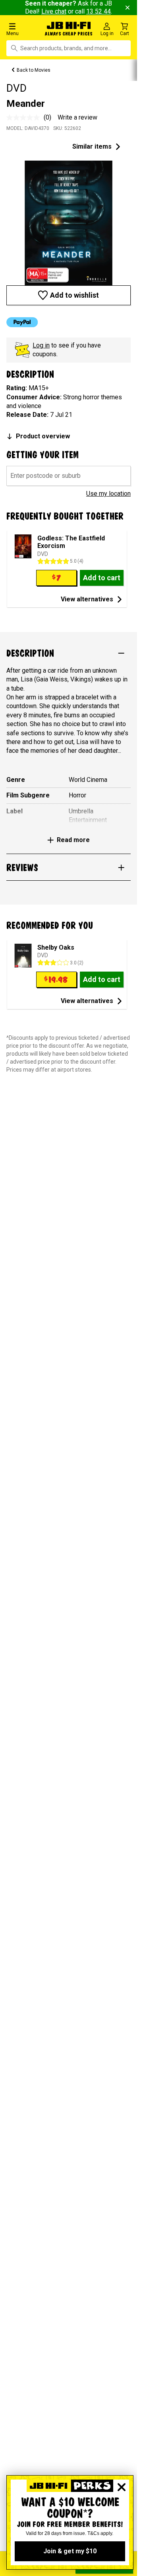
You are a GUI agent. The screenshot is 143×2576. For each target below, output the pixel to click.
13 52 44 (99, 11)
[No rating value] (25, 118)
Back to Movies (34, 70)
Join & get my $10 (70, 2551)
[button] (24, 29)
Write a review (77, 117)
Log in (41, 345)
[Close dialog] (122, 2487)
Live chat (54, 11)
